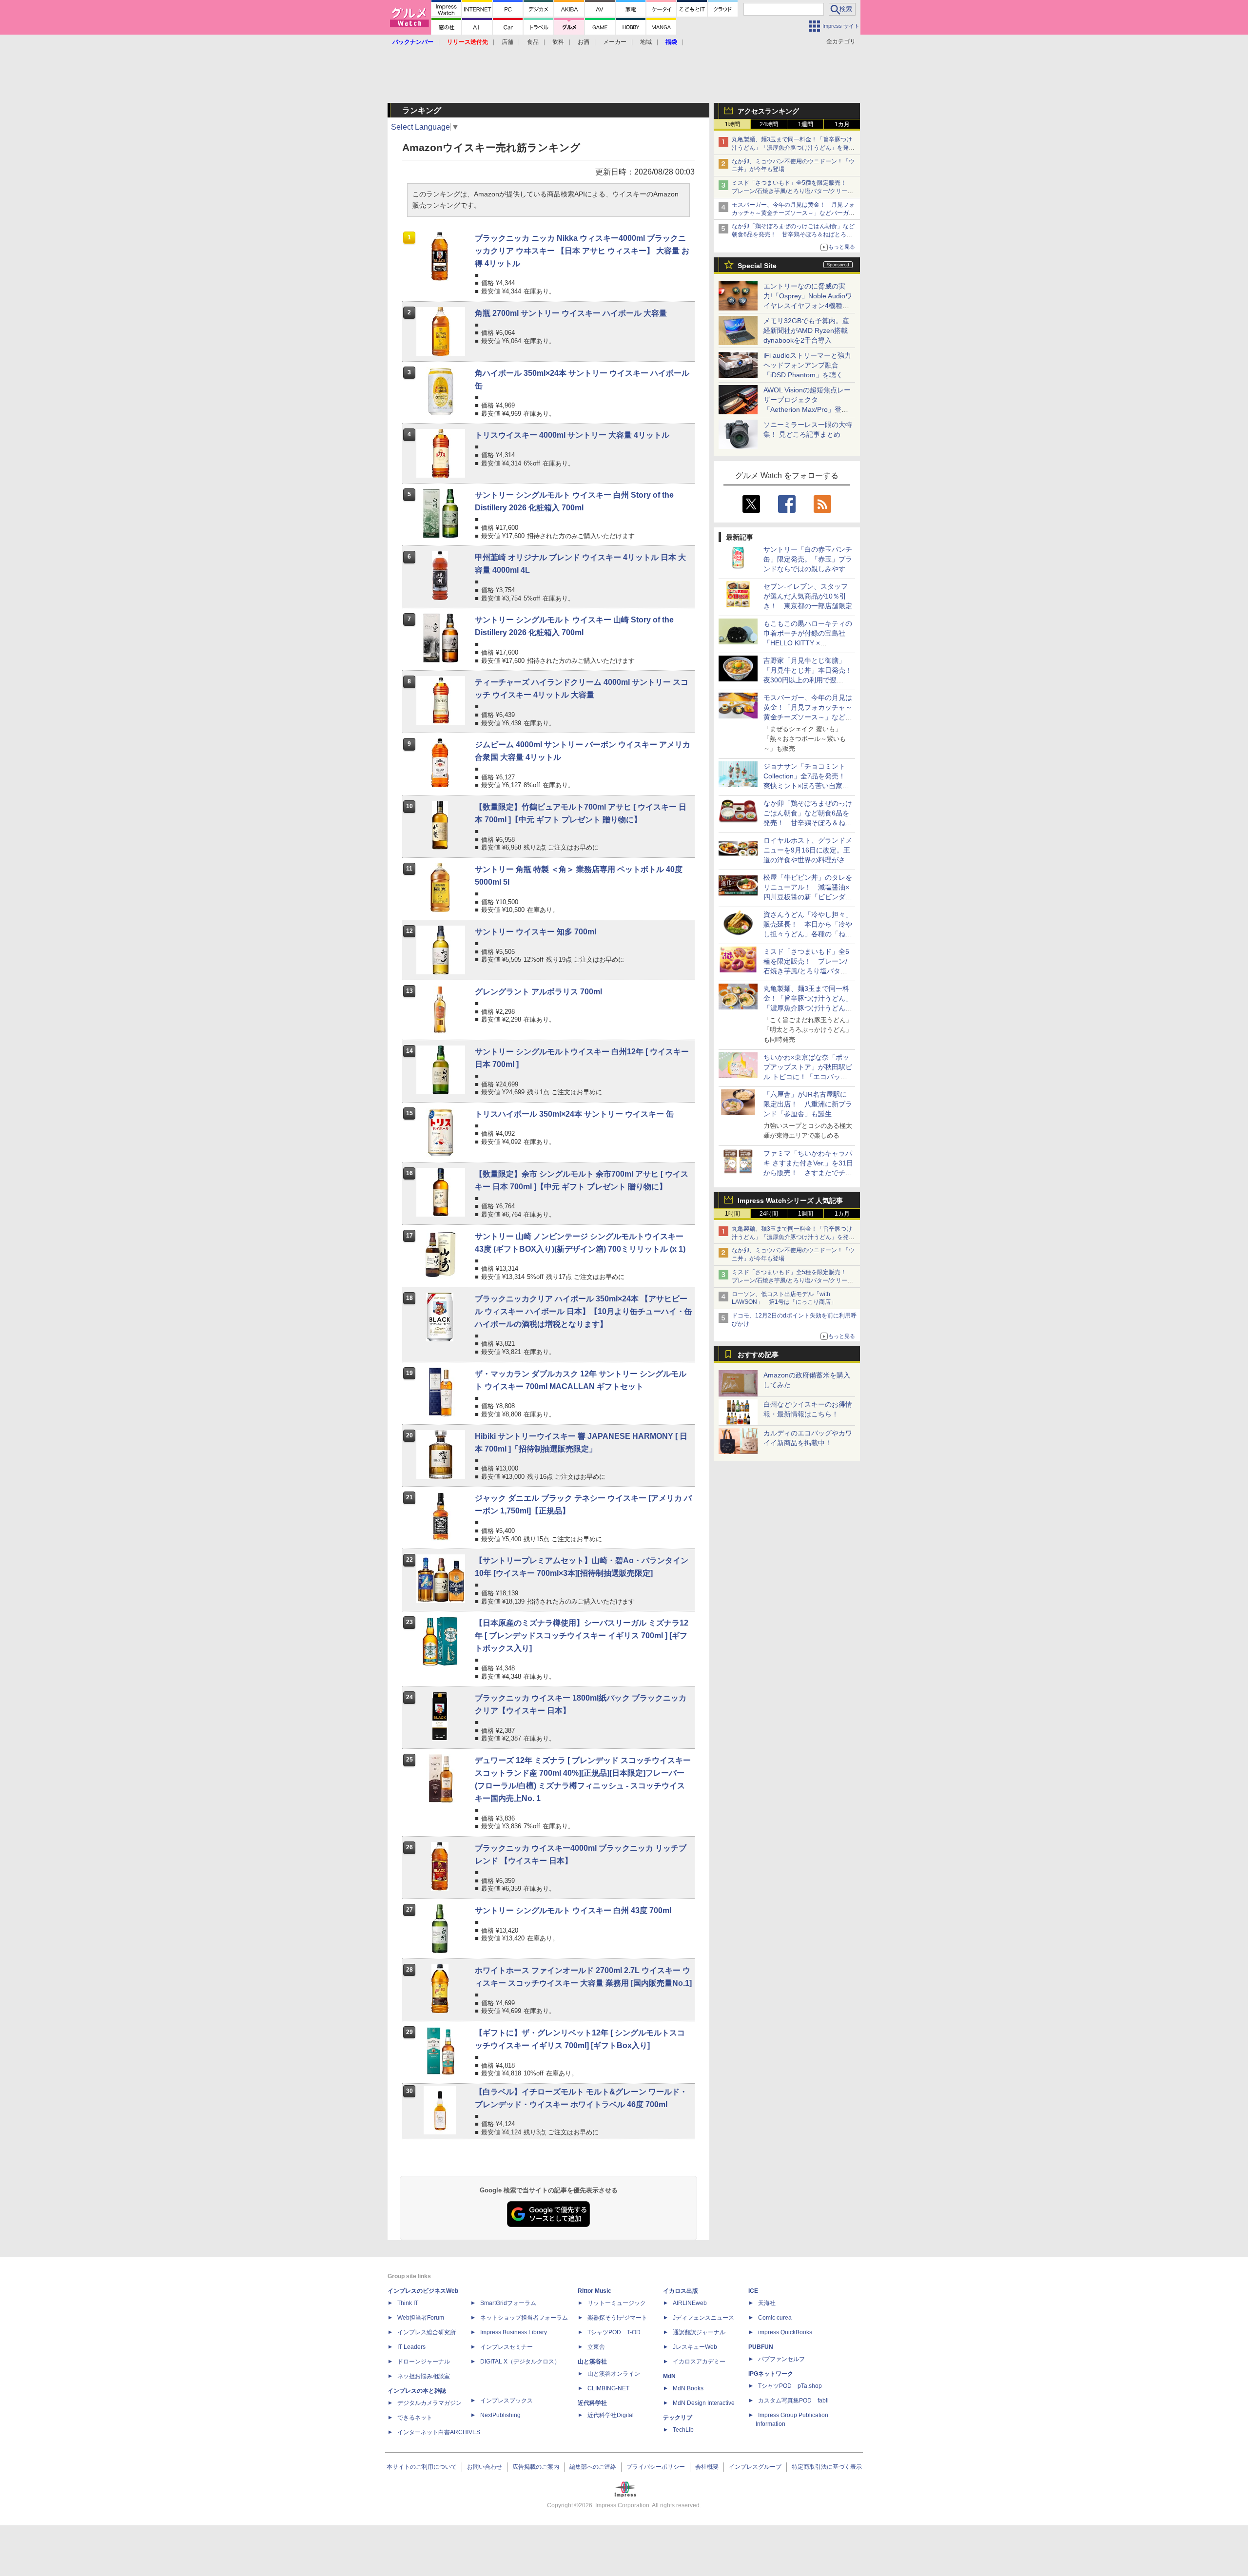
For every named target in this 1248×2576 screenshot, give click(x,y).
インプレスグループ (755, 2467)
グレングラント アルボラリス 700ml (538, 992)
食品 (533, 42)
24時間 (769, 124)
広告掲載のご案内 (536, 2467)
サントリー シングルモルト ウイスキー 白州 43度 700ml (573, 1910)
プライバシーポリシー (656, 2467)
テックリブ (678, 2418)
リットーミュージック (617, 2303)
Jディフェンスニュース (703, 2318)
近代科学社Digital (611, 2415)
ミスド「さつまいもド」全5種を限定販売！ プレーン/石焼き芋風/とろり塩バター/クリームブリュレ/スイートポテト (792, 191)
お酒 (584, 42)
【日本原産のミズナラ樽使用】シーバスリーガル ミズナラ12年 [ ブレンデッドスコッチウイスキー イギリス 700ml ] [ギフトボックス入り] (582, 1636)
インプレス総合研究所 (427, 2332)
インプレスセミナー (507, 2347)
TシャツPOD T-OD (614, 2332)
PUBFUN (761, 2347)
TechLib (683, 2430)
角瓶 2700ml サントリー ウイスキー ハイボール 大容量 (571, 313)
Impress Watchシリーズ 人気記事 (790, 1201)
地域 (646, 42)
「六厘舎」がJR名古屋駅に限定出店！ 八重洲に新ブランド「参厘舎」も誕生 (808, 1104)
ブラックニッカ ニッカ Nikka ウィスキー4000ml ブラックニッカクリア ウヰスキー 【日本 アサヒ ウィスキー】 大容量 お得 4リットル (582, 251)
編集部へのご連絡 (593, 2467)
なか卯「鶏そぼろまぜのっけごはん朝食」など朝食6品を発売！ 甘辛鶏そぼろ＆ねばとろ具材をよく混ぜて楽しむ (793, 234)
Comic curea (775, 2318)
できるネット (415, 2418)
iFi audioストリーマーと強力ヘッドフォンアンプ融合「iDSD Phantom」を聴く (807, 365)
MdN (669, 2376)
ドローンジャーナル (424, 2362)
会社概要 (707, 2467)
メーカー (615, 42)
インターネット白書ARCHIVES (439, 2432)
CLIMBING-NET (608, 2388)
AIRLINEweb (690, 2303)
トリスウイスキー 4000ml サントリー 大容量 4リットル (572, 435)
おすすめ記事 (758, 1355)
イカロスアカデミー (699, 2362)
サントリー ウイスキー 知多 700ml (536, 932)
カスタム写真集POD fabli (793, 2401)
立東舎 (596, 2347)
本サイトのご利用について (422, 2467)
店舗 (507, 42)
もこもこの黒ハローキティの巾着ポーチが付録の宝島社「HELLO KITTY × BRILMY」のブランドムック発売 (808, 643)
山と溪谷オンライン (614, 2374)
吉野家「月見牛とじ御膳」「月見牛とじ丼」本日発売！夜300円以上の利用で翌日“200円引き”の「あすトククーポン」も (808, 680)
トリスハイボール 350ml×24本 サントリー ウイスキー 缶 (574, 1114)
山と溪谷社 (592, 2362)
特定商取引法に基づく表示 (827, 2467)
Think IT (408, 2303)
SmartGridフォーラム (508, 2303)
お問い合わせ (485, 2467)
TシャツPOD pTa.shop (790, 2386)
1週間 (806, 124)
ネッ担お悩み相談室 (424, 2376)
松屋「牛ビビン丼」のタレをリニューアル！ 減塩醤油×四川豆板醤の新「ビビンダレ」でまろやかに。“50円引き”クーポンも (808, 897)
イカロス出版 (681, 2291)
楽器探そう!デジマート (617, 2318)
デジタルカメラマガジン (429, 2403)
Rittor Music (595, 2291)
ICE (753, 2291)
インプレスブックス (507, 2401)
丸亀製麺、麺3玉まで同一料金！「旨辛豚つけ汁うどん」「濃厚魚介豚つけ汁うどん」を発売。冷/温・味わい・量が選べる (792, 148)
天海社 (767, 2303)
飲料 (558, 42)
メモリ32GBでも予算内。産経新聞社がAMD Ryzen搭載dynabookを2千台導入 (806, 330)
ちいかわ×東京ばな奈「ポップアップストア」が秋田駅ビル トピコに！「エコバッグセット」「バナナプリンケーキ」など (808, 1077)
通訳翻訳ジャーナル (699, 2332)
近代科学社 (592, 2403)
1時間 (732, 124)
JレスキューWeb (695, 2347)
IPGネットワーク (771, 2374)
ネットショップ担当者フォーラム (524, 2318)
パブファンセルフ (781, 2359)
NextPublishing (500, 2415)
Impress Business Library (514, 2332)
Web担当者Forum (421, 2318)
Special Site (757, 266)
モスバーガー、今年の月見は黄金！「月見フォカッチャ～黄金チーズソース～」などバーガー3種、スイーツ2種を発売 (793, 213)
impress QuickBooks (785, 2332)
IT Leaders (411, 2347)
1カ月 (842, 124)
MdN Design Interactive (704, 2403)
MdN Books (688, 2388)
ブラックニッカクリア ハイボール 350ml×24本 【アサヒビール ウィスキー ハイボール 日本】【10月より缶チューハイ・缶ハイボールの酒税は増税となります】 (584, 1311)
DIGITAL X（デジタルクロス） (520, 2362)
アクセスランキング (768, 111)
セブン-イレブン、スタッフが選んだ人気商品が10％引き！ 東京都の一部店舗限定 (808, 596)
